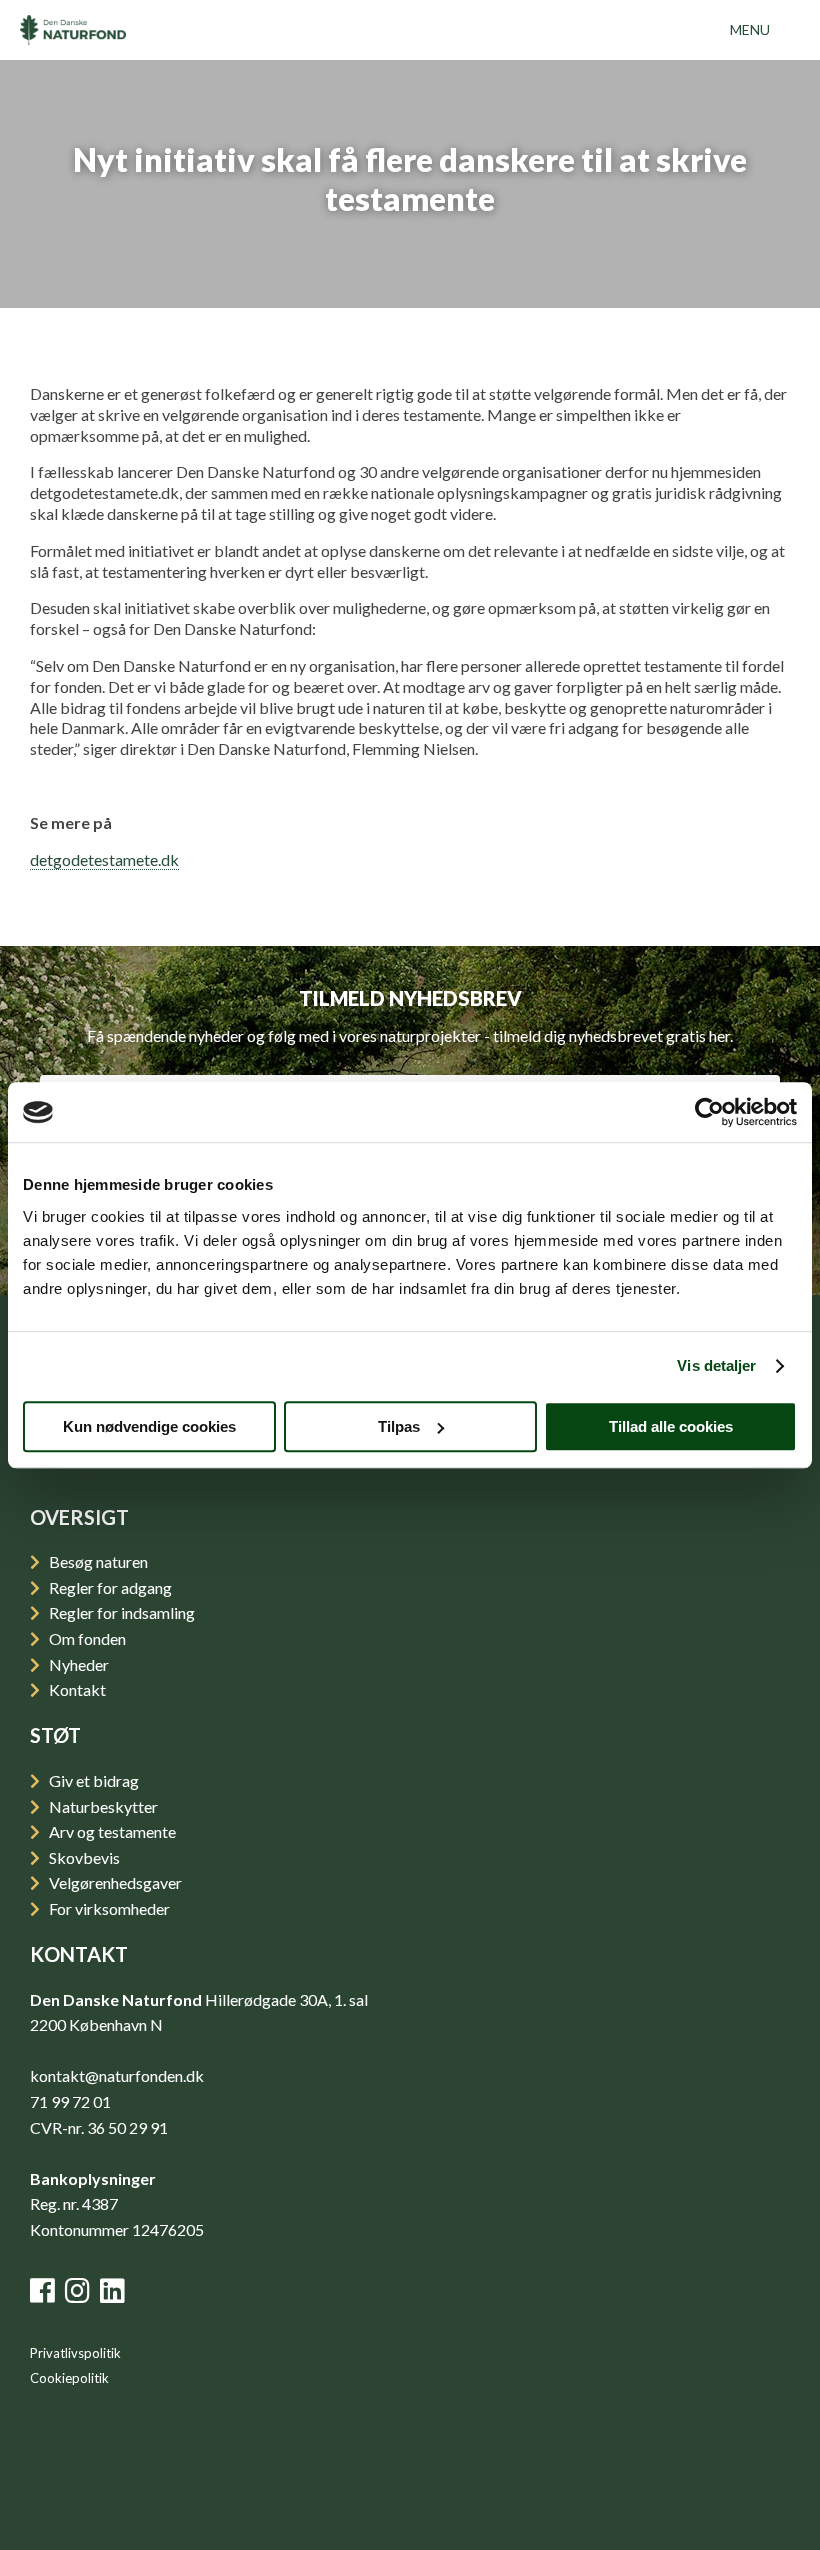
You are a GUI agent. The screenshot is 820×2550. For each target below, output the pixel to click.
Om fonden (86, 1638)
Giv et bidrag (92, 1780)
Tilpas (399, 1426)
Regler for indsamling (120, 1612)
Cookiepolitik (69, 2378)
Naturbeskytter (102, 1806)
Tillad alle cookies (671, 1426)
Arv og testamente (111, 1831)
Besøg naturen (97, 1561)
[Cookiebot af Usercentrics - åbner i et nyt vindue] (709, 1112)
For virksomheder (108, 1908)
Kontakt (76, 1689)
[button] (750, 30)
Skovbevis (83, 1857)
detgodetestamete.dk (104, 859)
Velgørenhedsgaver (114, 1882)
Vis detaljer (716, 1365)
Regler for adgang (109, 1587)
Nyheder (77, 1664)
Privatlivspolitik (75, 2353)
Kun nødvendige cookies (149, 1426)
